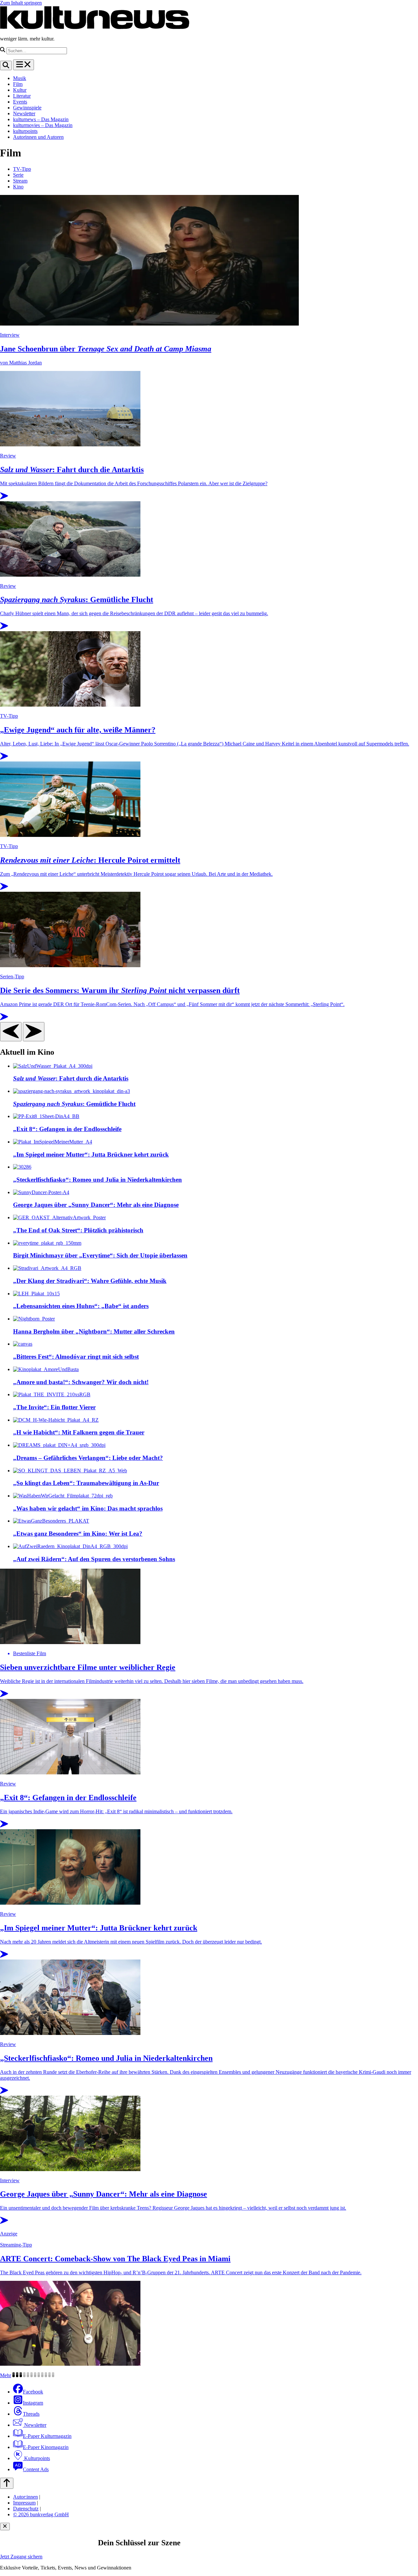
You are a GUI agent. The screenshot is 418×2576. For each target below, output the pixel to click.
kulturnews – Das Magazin (41, 119)
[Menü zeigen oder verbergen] (24, 65)
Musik (20, 78)
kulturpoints (25, 131)
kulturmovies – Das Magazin (43, 125)
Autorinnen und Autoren (38, 137)
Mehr (6, 2375)
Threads (31, 2414)
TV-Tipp (22, 169)
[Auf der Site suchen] (6, 65)
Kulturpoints (36, 2458)
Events (20, 102)
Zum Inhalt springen (21, 3)
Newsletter (24, 113)
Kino (18, 187)
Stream (20, 181)
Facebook (33, 2392)
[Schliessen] (5, 2527)
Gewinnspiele (27, 108)
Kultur (20, 90)
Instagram (33, 2403)
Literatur (22, 96)
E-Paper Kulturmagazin (47, 2436)
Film (18, 84)
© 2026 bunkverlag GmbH (41, 2514)
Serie (18, 175)
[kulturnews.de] (95, 28)
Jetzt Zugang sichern (21, 2557)
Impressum (24, 2503)
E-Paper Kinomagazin (46, 2447)
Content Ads (36, 2469)
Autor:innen (25, 2497)
